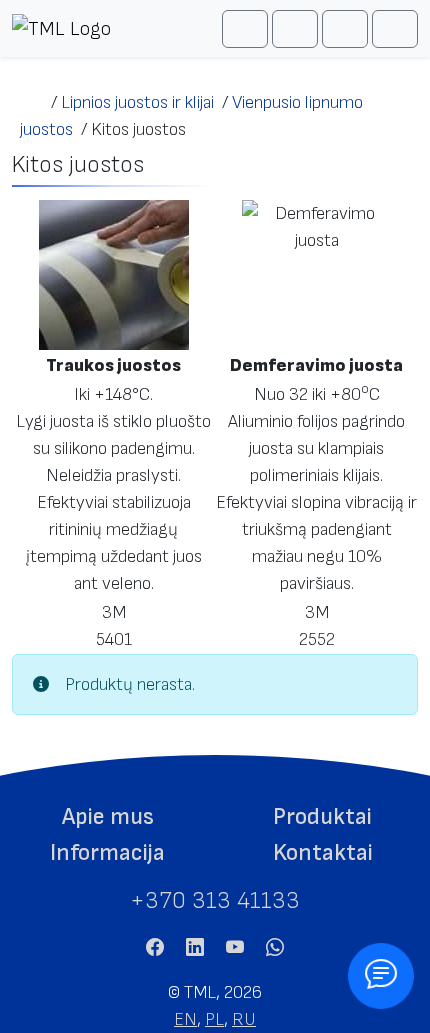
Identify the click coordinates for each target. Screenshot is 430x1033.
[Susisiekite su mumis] (381, 976)
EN (185, 1019)
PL (214, 1019)
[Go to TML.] (31, 102)
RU (244, 1019)
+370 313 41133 (215, 900)
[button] (107, 817)
